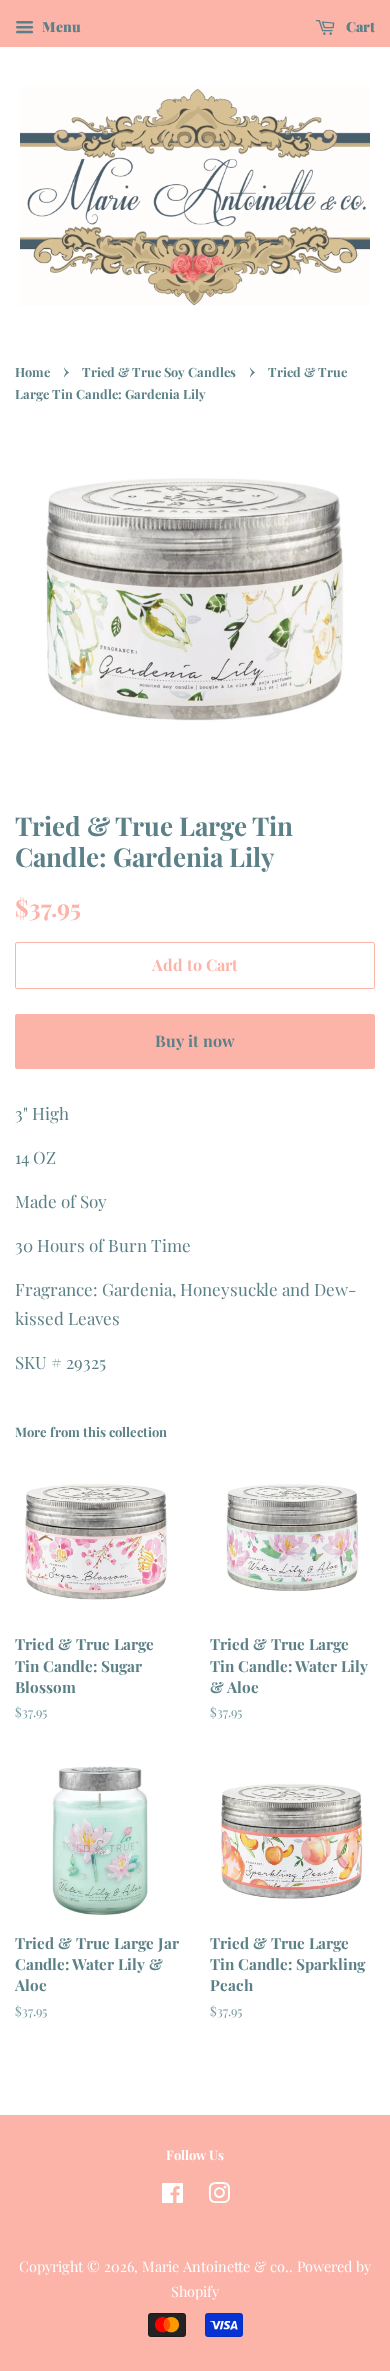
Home (32, 371)
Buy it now (195, 1040)
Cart (359, 26)
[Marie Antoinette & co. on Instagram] (219, 2196)
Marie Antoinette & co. (215, 2266)
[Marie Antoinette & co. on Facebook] (172, 2196)
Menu (60, 26)
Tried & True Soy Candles (159, 371)
